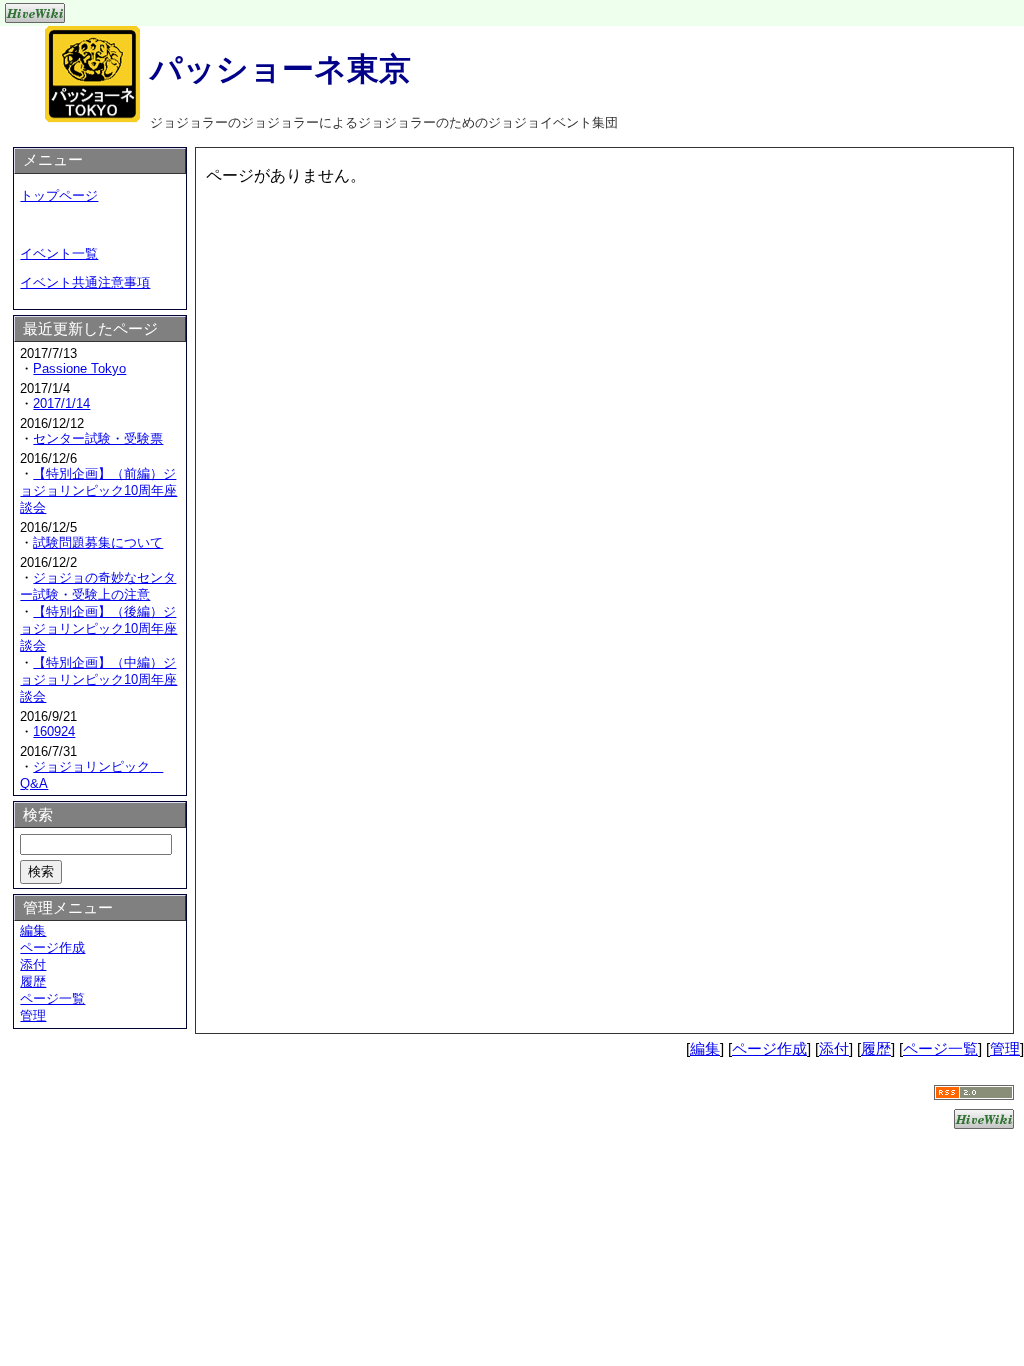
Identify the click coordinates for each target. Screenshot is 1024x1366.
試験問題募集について (98, 542)
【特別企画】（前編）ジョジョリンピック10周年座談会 (98, 490)
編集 (33, 930)
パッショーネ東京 (280, 69)
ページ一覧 (52, 998)
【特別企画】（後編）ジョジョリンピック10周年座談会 (98, 628)
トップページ (59, 195)
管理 (33, 1015)
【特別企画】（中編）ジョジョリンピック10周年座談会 (98, 679)
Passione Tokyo (79, 368)
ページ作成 (52, 947)
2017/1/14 (61, 403)
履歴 (33, 981)
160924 (54, 731)
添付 (33, 964)
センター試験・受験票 (98, 438)
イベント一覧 (59, 253)
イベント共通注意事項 (85, 282)
